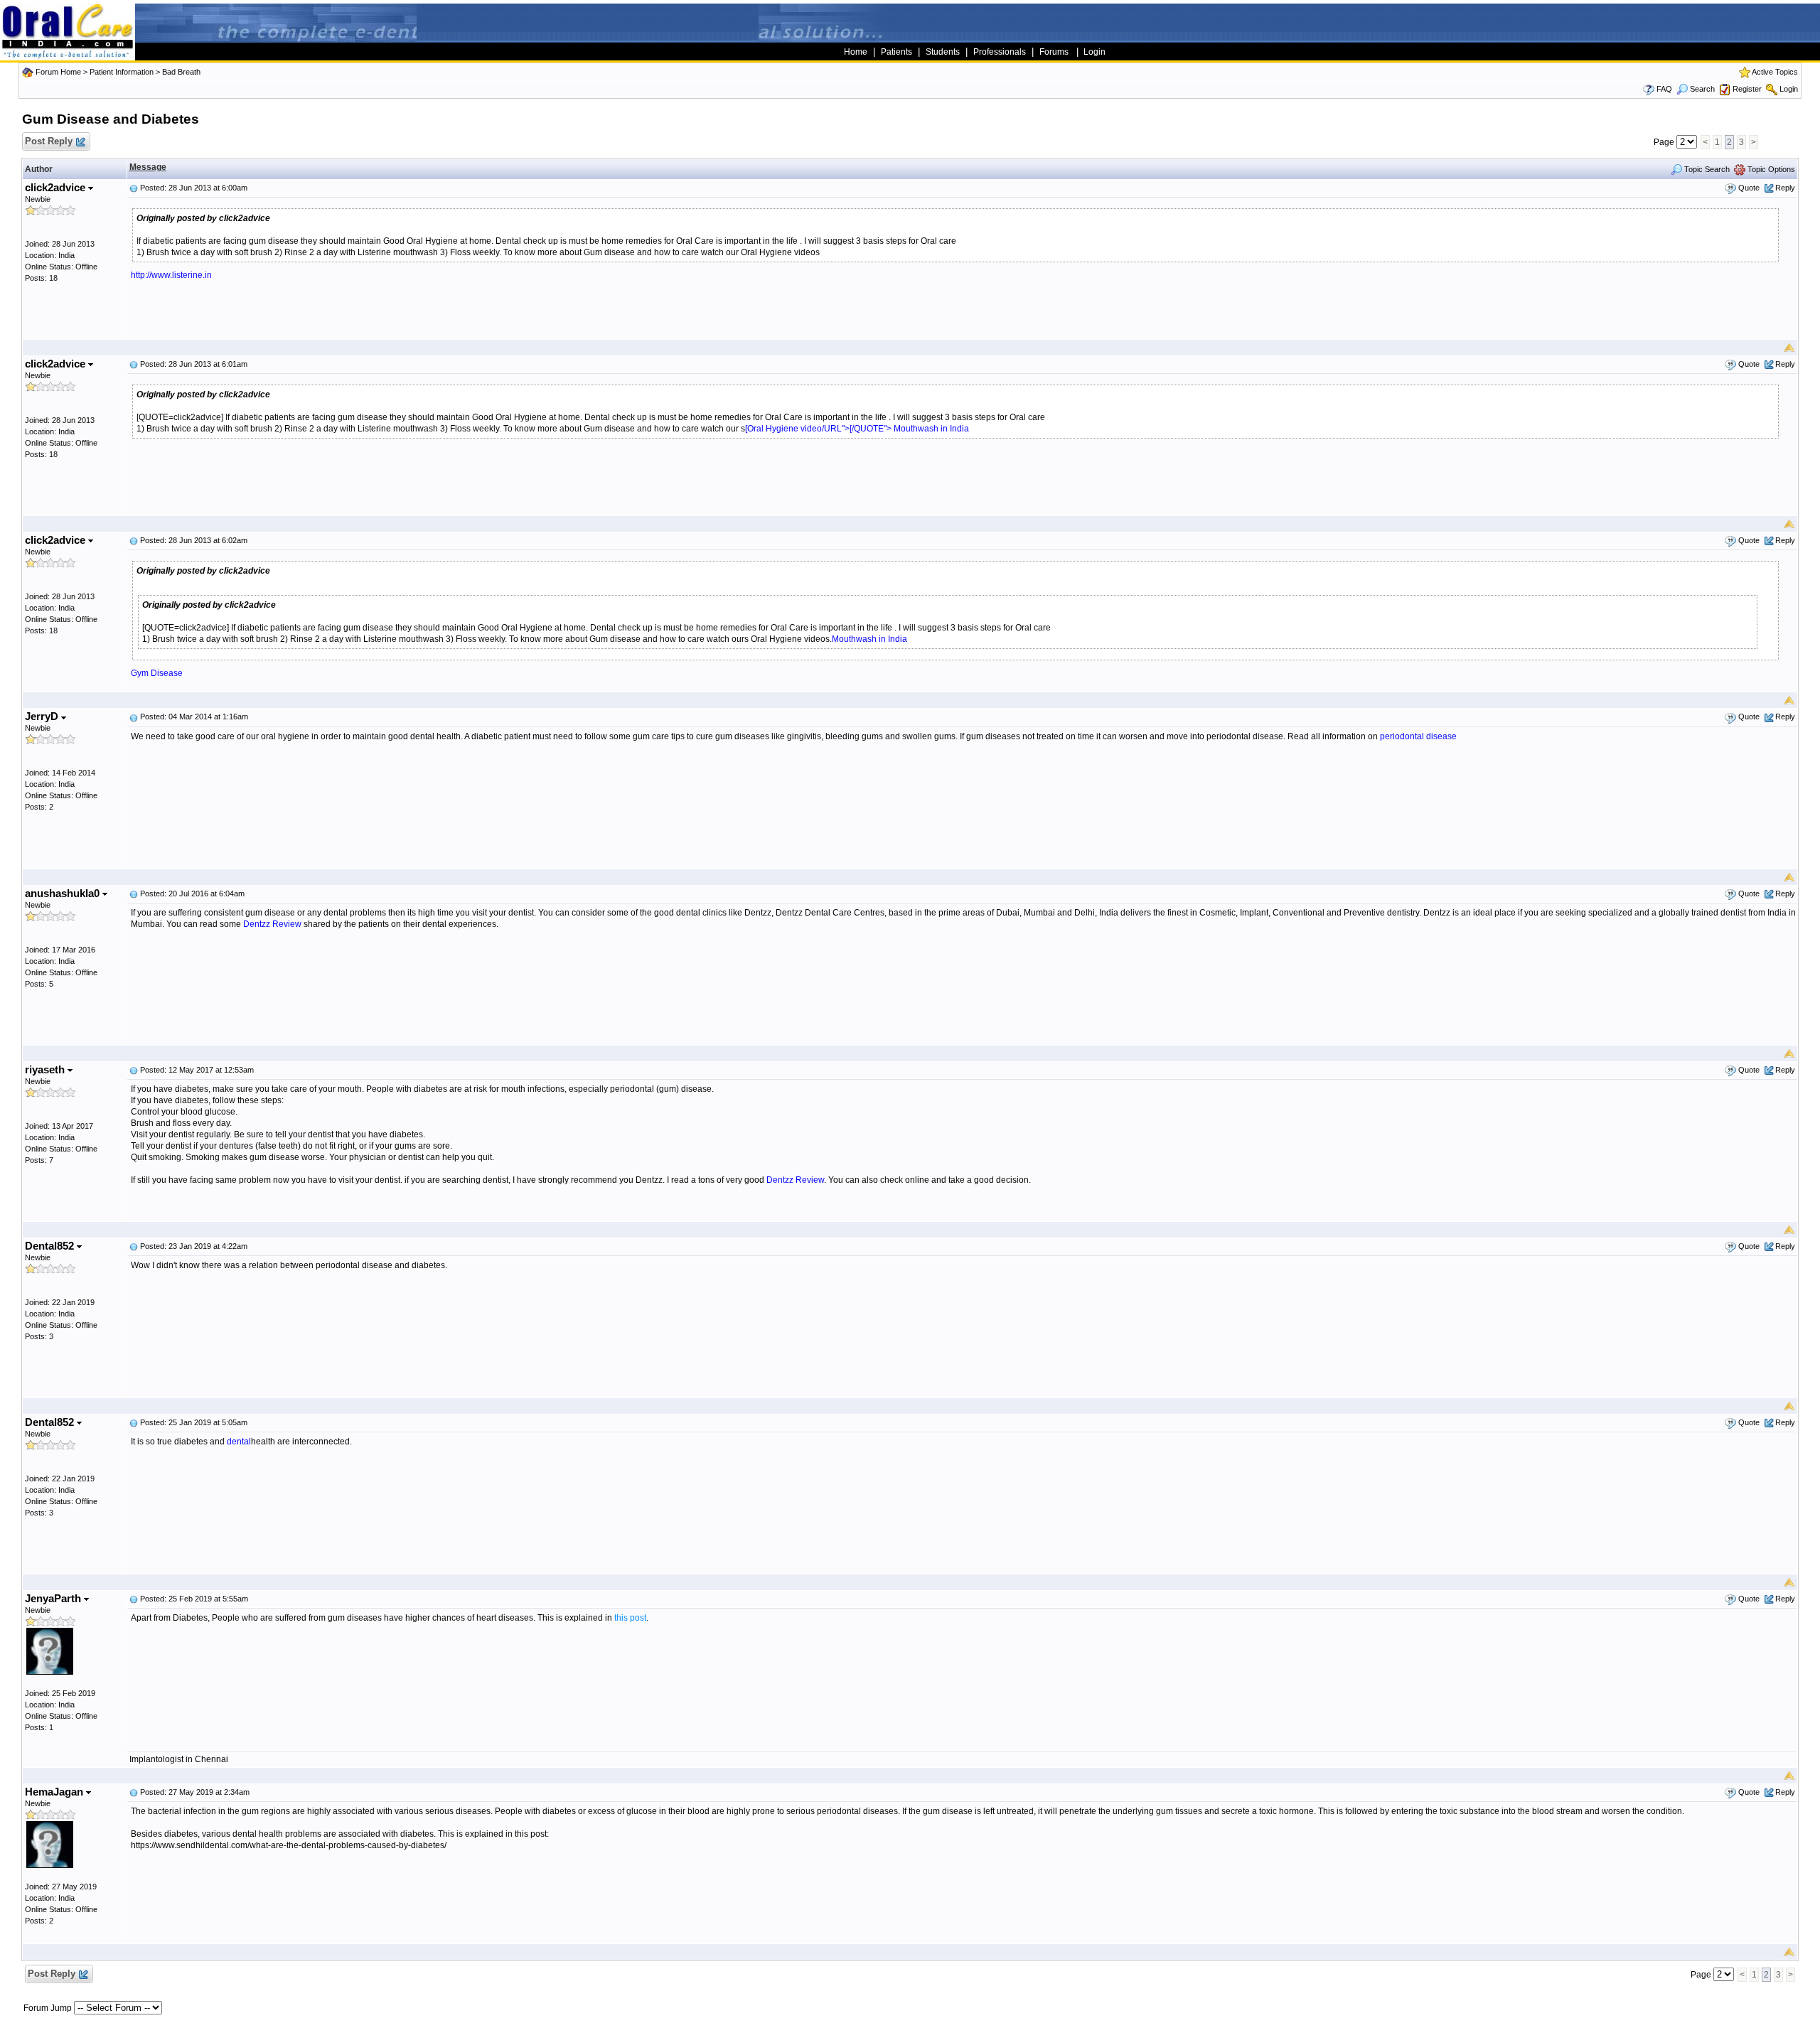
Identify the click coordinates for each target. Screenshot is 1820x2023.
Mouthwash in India (931, 429)
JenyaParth (54, 1598)
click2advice (57, 187)
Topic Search (1706, 169)
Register (1747, 89)
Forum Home (58, 72)
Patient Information (122, 72)
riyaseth (46, 1069)
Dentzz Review (272, 924)
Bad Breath (181, 72)
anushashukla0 (64, 893)
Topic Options (1770, 169)
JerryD (43, 716)
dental (239, 1442)
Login (1789, 89)
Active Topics (1775, 72)
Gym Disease (157, 673)
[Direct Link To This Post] (134, 188)
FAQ (1664, 89)
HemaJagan (55, 1792)
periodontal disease (1418, 736)
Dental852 (51, 1246)
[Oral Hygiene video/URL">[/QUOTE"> (819, 429)
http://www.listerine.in (171, 275)
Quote (1749, 188)
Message (148, 167)
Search (1702, 89)
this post (630, 1618)
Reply (1785, 188)
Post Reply (49, 141)
